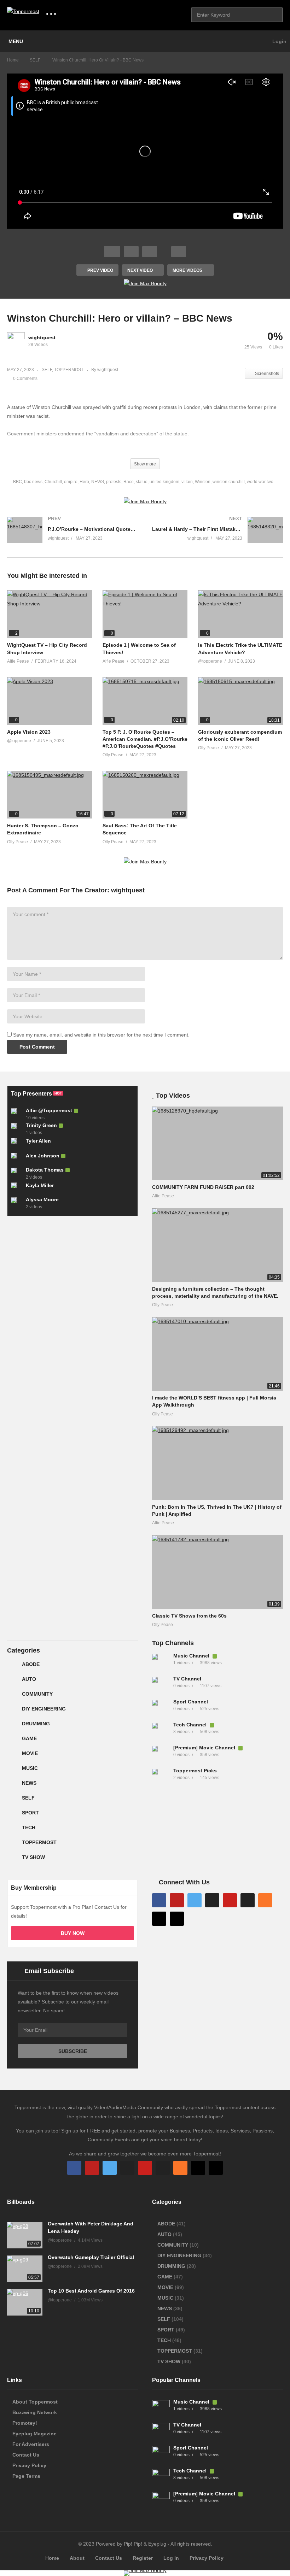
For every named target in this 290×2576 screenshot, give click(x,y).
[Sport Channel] (161, 1709)
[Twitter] (195, 1900)
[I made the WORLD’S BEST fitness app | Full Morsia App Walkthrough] (217, 1354)
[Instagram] (212, 1900)
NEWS (98, 482)
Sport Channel (191, 1702)
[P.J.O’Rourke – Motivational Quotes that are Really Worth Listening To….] (72, 537)
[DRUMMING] (13, 1726)
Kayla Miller (40, 1185)
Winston (203, 482)
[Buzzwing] (159, 1919)
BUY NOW (73, 1933)
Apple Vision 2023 (29, 732)
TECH (29, 1827)
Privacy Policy (29, 2465)
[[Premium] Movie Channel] (161, 1755)
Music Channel (192, 1656)
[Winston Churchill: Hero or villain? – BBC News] (50, 614)
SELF (47, 370)
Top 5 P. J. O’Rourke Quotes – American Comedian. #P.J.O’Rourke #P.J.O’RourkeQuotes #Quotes (145, 739)
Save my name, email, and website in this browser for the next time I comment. (101, 1035)
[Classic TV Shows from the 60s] (217, 1572)
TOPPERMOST (69, 370)
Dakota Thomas (45, 1170)
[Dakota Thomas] (17, 1173)
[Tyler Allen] (17, 1144)
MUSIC (30, 1768)
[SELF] (13, 1801)
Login (279, 41)
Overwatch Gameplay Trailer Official (91, 2257)
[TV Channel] (161, 1686)
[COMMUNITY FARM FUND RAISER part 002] (217, 1143)
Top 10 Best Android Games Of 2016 (91, 2291)
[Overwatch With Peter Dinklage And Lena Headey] (25, 2235)
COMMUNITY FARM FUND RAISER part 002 (203, 1187)
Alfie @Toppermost (49, 1110)
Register (143, 2558)
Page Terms (26, 2476)
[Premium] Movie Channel (205, 1748)
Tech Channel (191, 1725)
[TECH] (13, 1830)
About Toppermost (35, 2402)
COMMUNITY (37, 1694)
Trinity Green (41, 1125)
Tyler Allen (38, 1141)
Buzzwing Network (35, 2412)
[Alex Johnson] (17, 1158)
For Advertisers (31, 2444)
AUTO (29, 1679)
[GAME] (13, 1741)
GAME (29, 1738)
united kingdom (164, 482)
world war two (260, 482)
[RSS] (265, 1900)
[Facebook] (159, 1900)
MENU (16, 41)
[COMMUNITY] (13, 1697)
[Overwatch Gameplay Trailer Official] (25, 2269)
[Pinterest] (230, 1900)
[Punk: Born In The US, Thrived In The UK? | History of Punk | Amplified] (217, 1463)
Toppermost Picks (195, 1771)
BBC (18, 482)
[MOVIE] (13, 1756)
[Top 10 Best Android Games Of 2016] (25, 2302)
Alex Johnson (43, 1156)
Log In (171, 2558)
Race (129, 482)
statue (142, 482)
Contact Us (26, 2455)
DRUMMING (36, 1724)
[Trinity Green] (17, 1129)
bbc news (33, 482)
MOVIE (30, 1753)
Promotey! (25, 2423)
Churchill (53, 482)
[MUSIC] (13, 1771)
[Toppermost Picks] (161, 1778)
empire (71, 482)
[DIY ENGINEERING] (13, 1712)
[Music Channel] (161, 1663)
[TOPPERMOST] (13, 1845)
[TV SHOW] (13, 1860)
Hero (84, 482)
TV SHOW (33, 1857)
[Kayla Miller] (17, 1188)
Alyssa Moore (42, 1199)
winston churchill (229, 482)
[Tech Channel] (161, 1732)
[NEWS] (13, 1786)
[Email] (248, 1900)
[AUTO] (13, 1682)
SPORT (30, 1813)
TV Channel (187, 1679)
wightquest (42, 338)
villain (187, 482)
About (77, 2558)
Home (52, 2558)
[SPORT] (13, 1815)
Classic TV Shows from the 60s (189, 1616)
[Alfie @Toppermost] (17, 1114)
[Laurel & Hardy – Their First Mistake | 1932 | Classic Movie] (217, 537)
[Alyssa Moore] (17, 1203)
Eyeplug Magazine (34, 2434)
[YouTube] (177, 1900)
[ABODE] (13, 1667)
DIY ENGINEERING (44, 1709)
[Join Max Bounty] (145, 283)
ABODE (31, 1664)
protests (114, 482)
